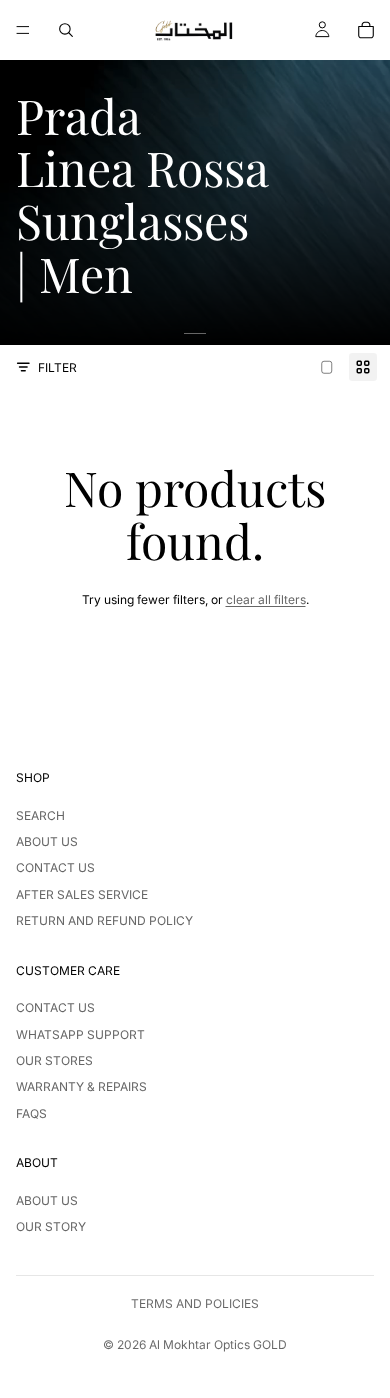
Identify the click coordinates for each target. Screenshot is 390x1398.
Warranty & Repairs (81, 1086)
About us (47, 841)
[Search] (66, 30)
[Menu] (23, 30)
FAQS (31, 1113)
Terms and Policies (195, 1303)
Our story (51, 1226)
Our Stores (54, 1060)
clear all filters (266, 599)
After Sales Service (82, 894)
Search (40, 815)
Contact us (55, 867)
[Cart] (366, 30)
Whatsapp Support (80, 1034)
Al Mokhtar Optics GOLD (218, 1344)
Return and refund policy (104, 920)
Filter (57, 367)
